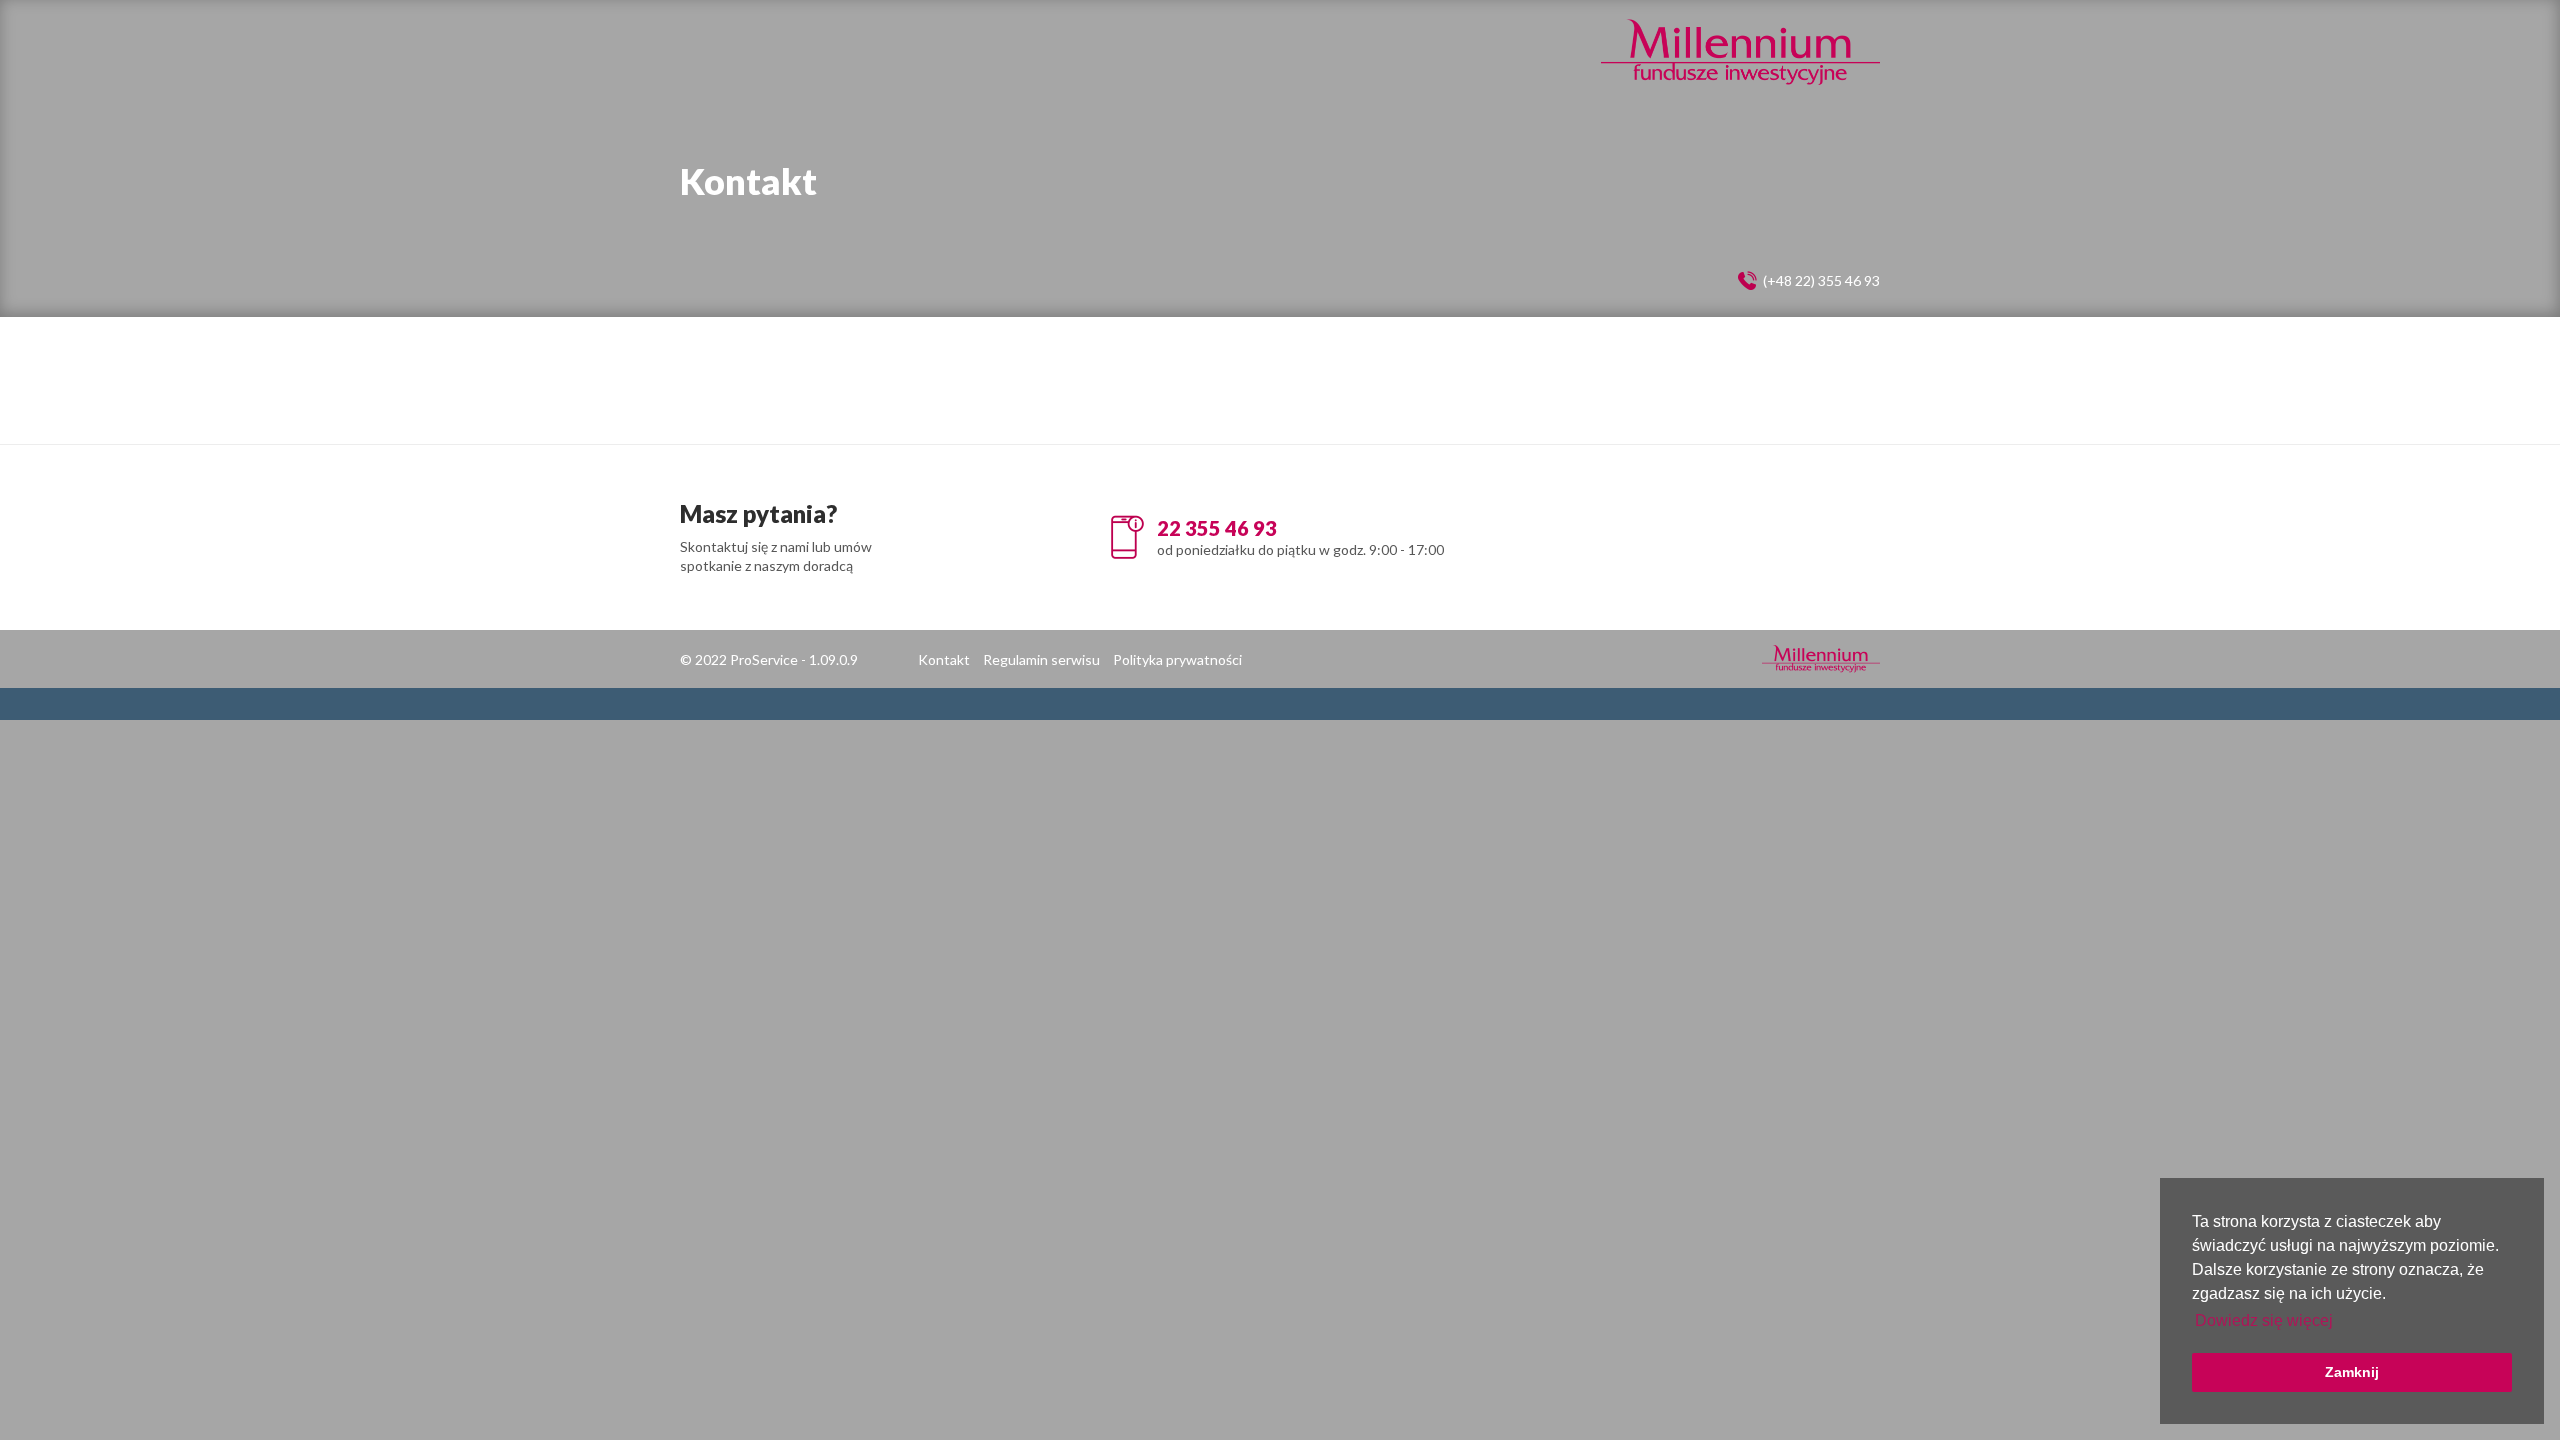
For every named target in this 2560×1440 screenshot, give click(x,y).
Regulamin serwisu (1041, 659)
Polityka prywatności (1177, 659)
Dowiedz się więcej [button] (2264, 1320)
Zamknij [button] (2352, 1372)
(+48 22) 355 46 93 (1821, 280)
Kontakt (944, 659)
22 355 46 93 (1217, 528)
